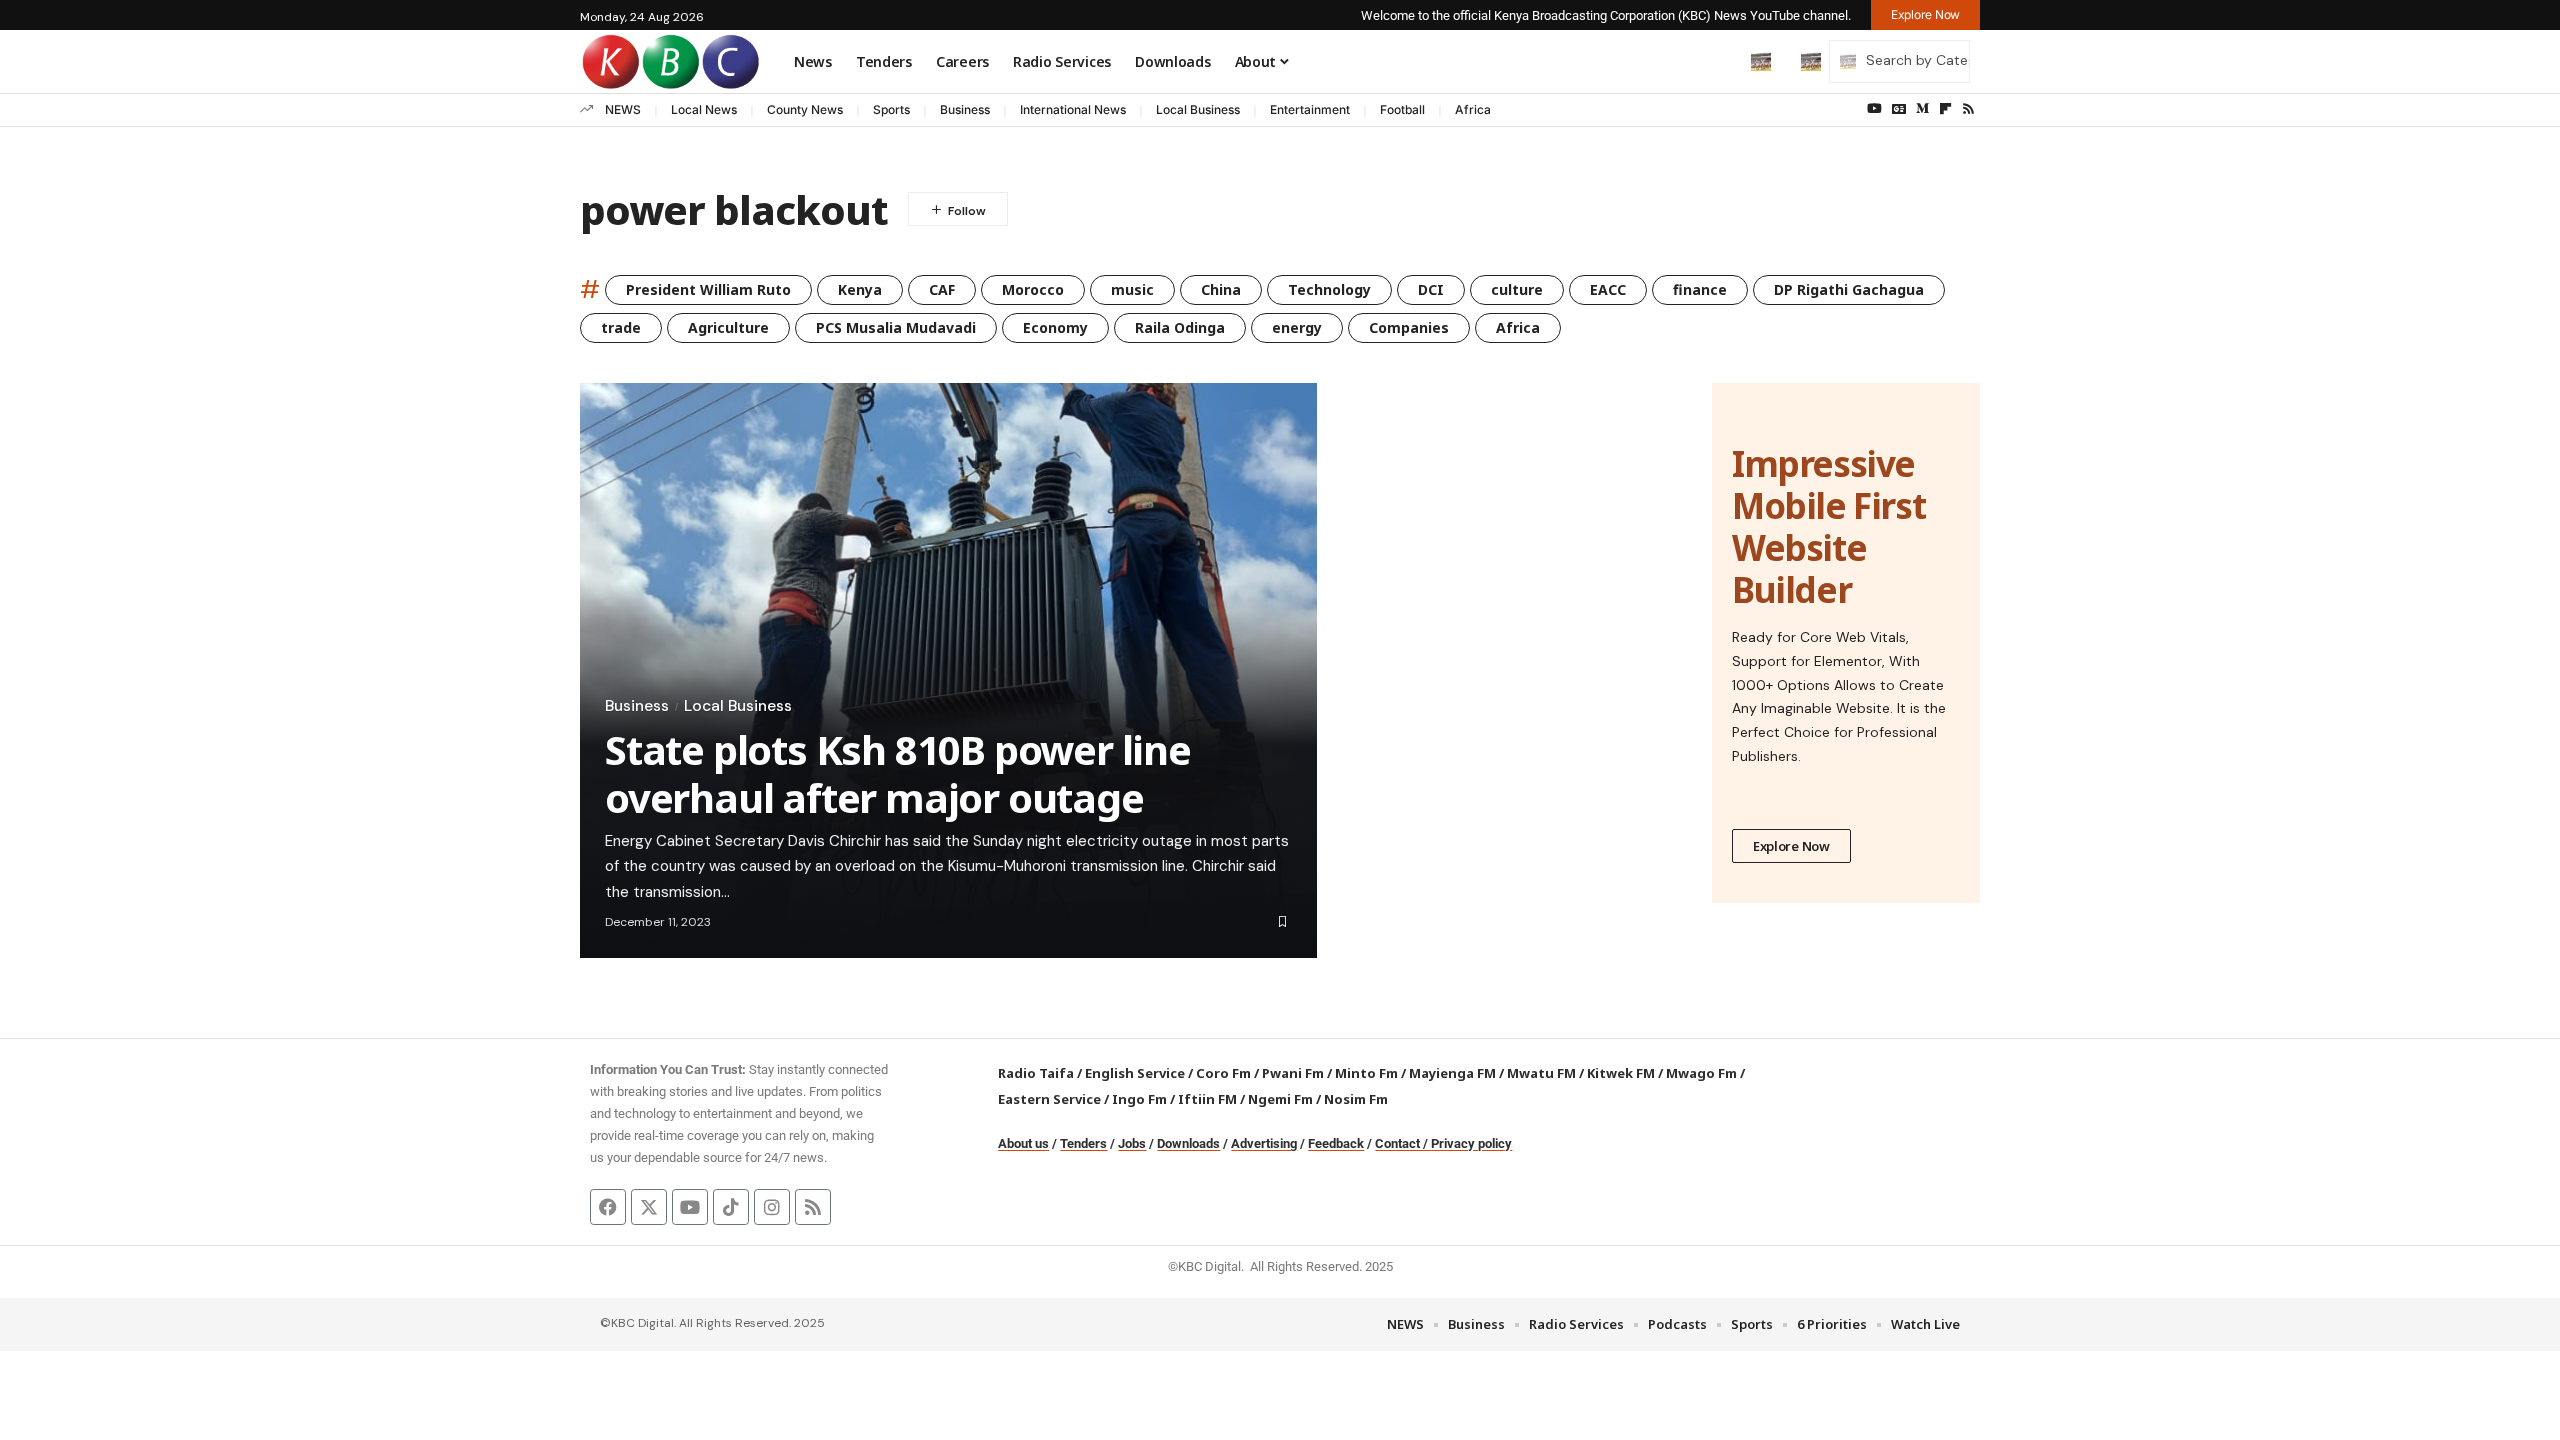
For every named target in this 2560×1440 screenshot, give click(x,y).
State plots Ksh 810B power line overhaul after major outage (898, 773)
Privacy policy (1471, 1143)
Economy (1055, 327)
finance (1700, 289)
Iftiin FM (1207, 1099)
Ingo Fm (1139, 1099)
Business (965, 109)
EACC (1608, 289)
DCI (1431, 289)
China (1221, 289)
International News (1073, 109)
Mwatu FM (1541, 1073)
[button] (1719, 61)
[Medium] (1922, 109)
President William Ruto (708, 289)
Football (1402, 109)
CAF (942, 289)
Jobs (1132, 1143)
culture (1517, 289)
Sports (891, 109)
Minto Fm (1366, 1073)
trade (621, 327)
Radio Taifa (1036, 1073)
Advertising (1264, 1143)
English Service (1135, 1073)
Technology (1329, 289)
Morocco (1033, 289)
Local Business (1198, 109)
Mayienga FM (1452, 1073)
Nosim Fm (1354, 1099)
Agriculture (728, 327)
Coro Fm (1223, 1073)
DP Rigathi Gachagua (1849, 289)
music (1132, 289)
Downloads (1188, 1143)
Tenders (1083, 1143)
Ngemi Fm (1280, 1099)
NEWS (623, 109)
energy (1297, 327)
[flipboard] (1945, 109)
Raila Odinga (1180, 327)
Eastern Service (1049, 1099)
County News (805, 109)
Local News (704, 109)
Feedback (1336, 1143)
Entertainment (1310, 109)
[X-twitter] (649, 1207)
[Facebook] (608, 1207)
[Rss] (1968, 109)
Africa (1473, 109)
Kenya (860, 289)
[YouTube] (1874, 109)
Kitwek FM (1621, 1073)
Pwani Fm (1293, 1073)
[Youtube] (690, 1207)
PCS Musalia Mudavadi (896, 327)
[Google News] (1899, 109)
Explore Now (1791, 846)
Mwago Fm (1701, 1073)
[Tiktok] (731, 1207)
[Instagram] (772, 1207)
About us (1023, 1143)
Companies (1409, 327)
